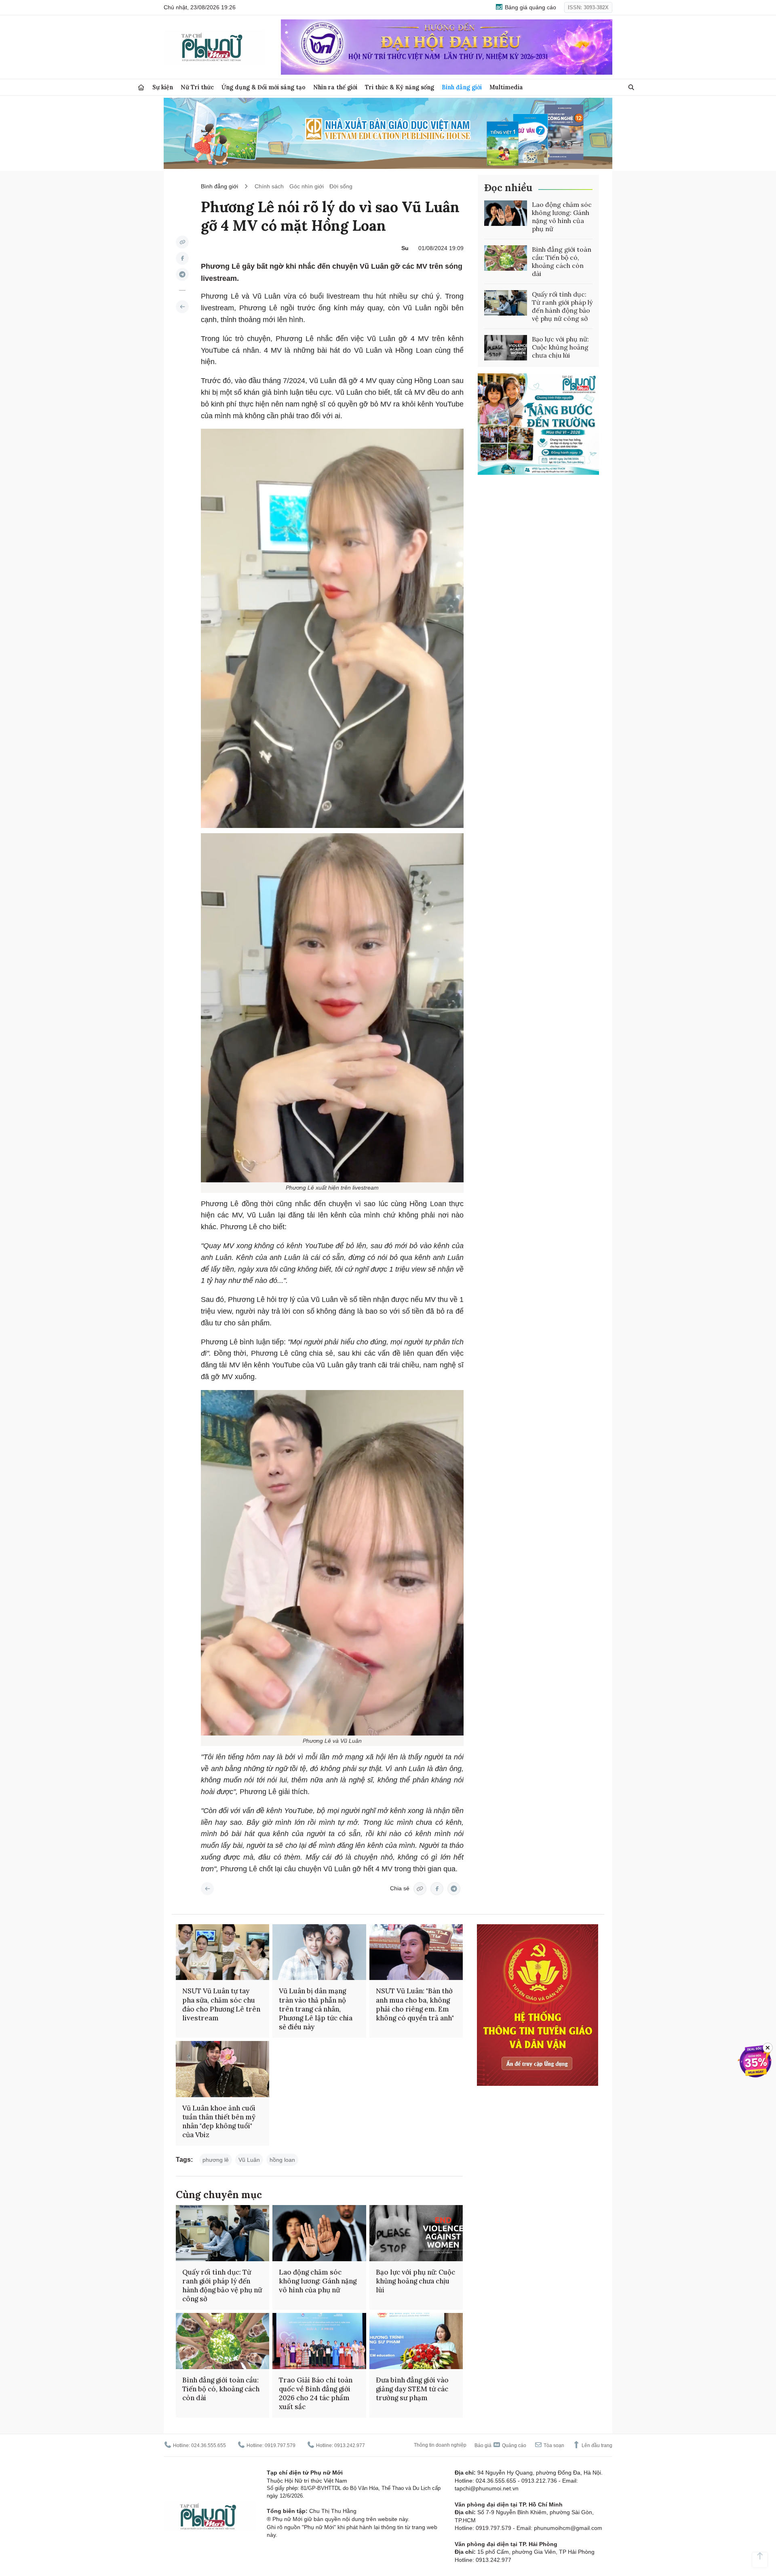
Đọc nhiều (508, 188)
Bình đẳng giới (462, 87)
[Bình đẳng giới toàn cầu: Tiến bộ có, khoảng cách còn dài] (506, 258)
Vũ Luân (249, 2160)
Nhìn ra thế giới (335, 87)
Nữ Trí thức (197, 87)
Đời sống (341, 186)
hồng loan (282, 2160)
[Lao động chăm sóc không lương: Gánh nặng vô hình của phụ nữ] (506, 213)
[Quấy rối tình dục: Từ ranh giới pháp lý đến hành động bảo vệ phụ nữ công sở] (506, 303)
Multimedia (506, 87)
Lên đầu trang (596, 2445)
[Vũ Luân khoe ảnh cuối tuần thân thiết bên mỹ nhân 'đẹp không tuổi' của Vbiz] (222, 2069)
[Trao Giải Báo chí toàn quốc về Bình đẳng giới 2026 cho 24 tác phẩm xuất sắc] (319, 2341)
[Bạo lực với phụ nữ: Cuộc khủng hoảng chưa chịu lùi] (506, 348)
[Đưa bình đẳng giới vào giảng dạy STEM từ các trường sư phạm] (416, 2341)
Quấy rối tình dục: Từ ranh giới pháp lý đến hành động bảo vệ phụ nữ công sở (562, 306)
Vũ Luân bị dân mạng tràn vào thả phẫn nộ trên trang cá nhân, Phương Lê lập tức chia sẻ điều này (316, 2009)
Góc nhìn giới (307, 186)
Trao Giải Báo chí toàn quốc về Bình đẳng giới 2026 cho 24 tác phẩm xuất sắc (316, 2393)
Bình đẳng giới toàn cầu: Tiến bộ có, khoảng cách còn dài (562, 261)
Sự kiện (163, 87)
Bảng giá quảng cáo (530, 7)
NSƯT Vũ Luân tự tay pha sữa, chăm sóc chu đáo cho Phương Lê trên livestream (221, 2004)
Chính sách (269, 186)
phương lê (216, 2160)
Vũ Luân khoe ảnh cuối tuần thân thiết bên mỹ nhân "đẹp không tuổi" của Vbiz (219, 2121)
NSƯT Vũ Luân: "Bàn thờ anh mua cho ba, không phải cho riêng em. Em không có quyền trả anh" (415, 2004)
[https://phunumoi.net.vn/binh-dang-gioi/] (182, 307)
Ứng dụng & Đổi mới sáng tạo (264, 87)
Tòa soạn (553, 2445)
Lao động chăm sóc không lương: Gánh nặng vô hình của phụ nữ (562, 217)
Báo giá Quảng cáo (500, 2445)
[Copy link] (182, 242)
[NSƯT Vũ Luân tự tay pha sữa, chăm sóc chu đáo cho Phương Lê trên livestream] (222, 1952)
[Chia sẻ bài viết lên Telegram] (182, 274)
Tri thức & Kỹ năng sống (400, 87)
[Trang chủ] (141, 87)
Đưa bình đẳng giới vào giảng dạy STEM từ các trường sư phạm (412, 2389)
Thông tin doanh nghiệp (440, 2445)
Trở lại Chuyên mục (207, 1889)
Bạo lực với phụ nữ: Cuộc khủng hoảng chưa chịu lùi (560, 347)
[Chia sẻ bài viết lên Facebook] (182, 258)
